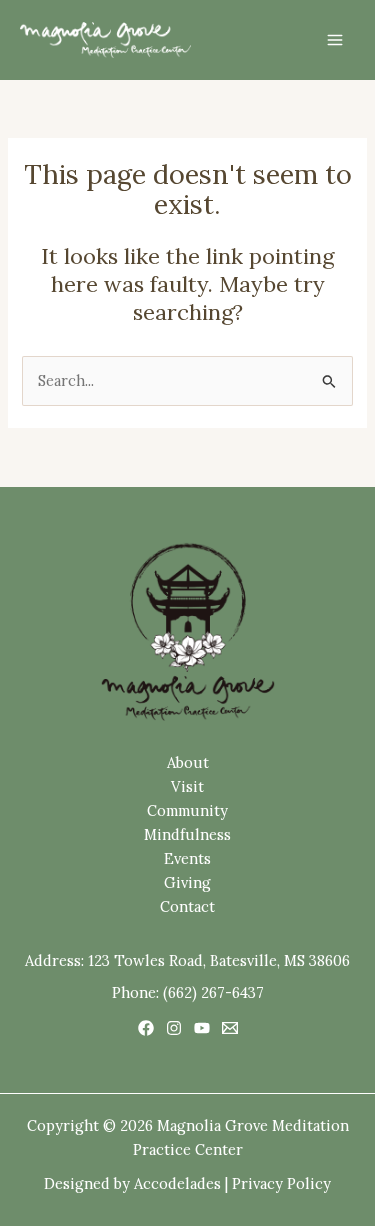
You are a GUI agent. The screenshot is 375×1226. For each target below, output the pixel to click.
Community (187, 810)
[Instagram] (174, 1028)
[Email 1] (230, 1028)
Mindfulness (187, 834)
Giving (187, 882)
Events (187, 858)
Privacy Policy (281, 1183)
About (188, 762)
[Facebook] (146, 1028)
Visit (187, 786)
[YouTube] (202, 1028)
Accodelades (177, 1183)
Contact (187, 906)
